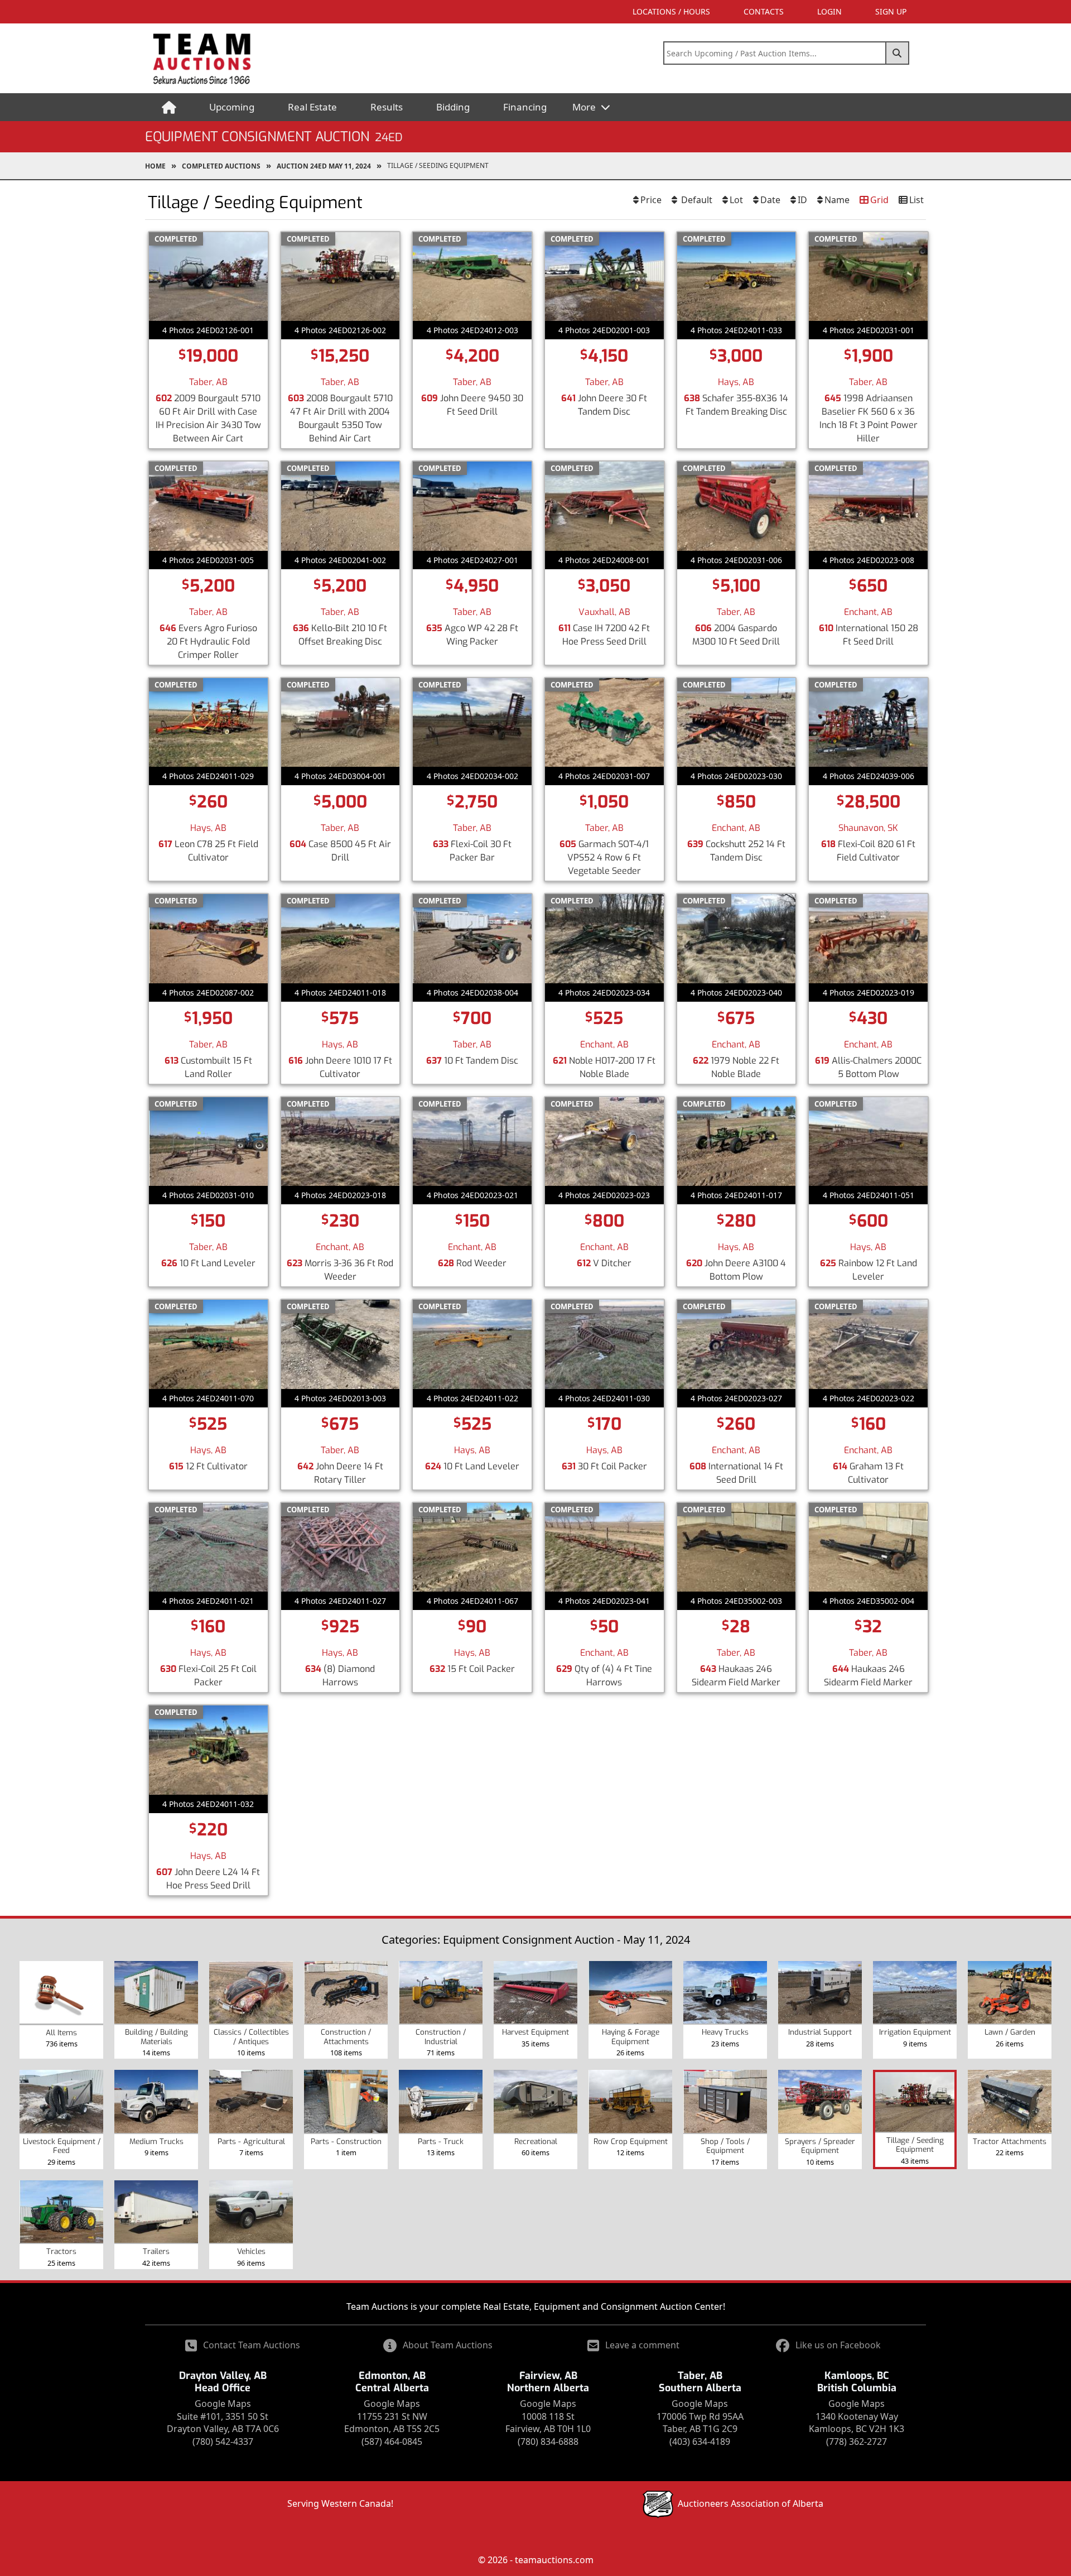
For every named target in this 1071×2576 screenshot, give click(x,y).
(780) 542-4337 (223, 2442)
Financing (525, 107)
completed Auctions (221, 166)
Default (696, 200)
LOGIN (829, 11)
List (916, 200)
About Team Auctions (448, 2345)
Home (155, 166)
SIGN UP (891, 11)
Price (651, 200)
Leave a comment (642, 2345)
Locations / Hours (671, 11)
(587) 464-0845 (392, 2442)
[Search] (898, 53)
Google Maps (223, 2404)
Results (387, 107)
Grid (879, 200)
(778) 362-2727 (857, 2442)
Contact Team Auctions (252, 2345)
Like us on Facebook (838, 2345)
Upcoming (232, 107)
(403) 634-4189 (700, 2442)
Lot (736, 200)
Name (837, 200)
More (585, 107)
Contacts (764, 11)
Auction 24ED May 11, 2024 (324, 166)
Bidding (453, 107)
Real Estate (312, 107)
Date (770, 200)
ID (802, 200)
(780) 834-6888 (548, 2442)
